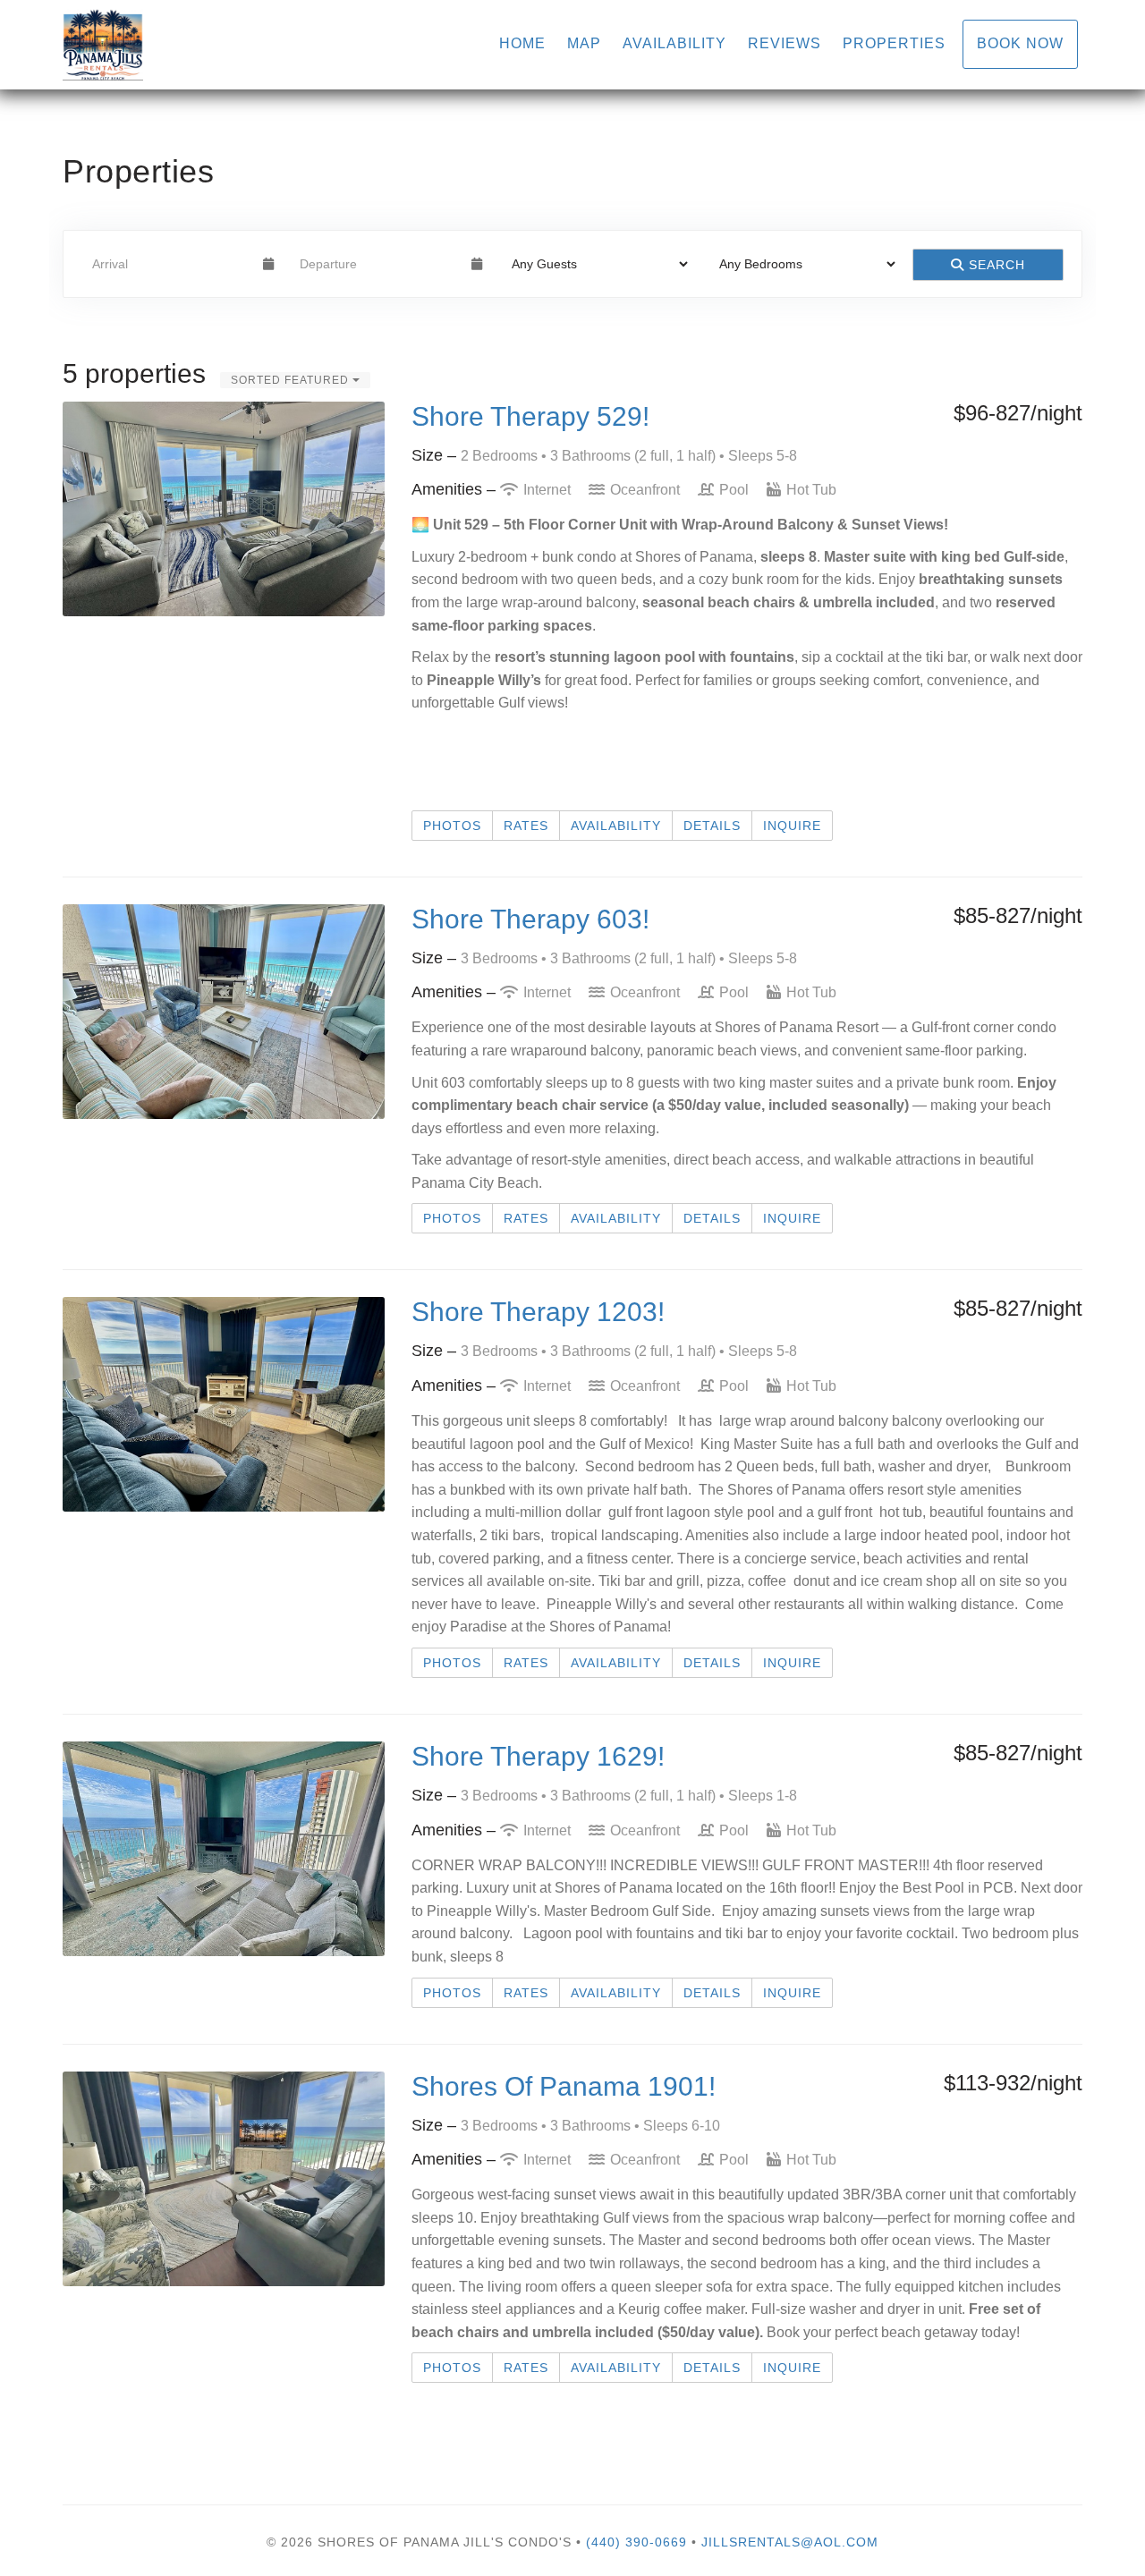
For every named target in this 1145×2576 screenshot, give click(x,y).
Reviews (785, 43)
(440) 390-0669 (636, 2542)
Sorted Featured (292, 380)
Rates (526, 826)
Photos (452, 826)
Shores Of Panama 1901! (564, 2086)
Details (712, 826)
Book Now (1020, 43)
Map (584, 43)
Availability (674, 43)
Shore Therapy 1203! (538, 1312)
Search (995, 265)
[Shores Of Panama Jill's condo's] (318, 45)
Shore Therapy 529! (530, 416)
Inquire (792, 826)
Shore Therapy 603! (530, 919)
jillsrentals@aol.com (790, 2542)
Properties (894, 43)
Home (522, 43)
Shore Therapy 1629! (538, 1756)
